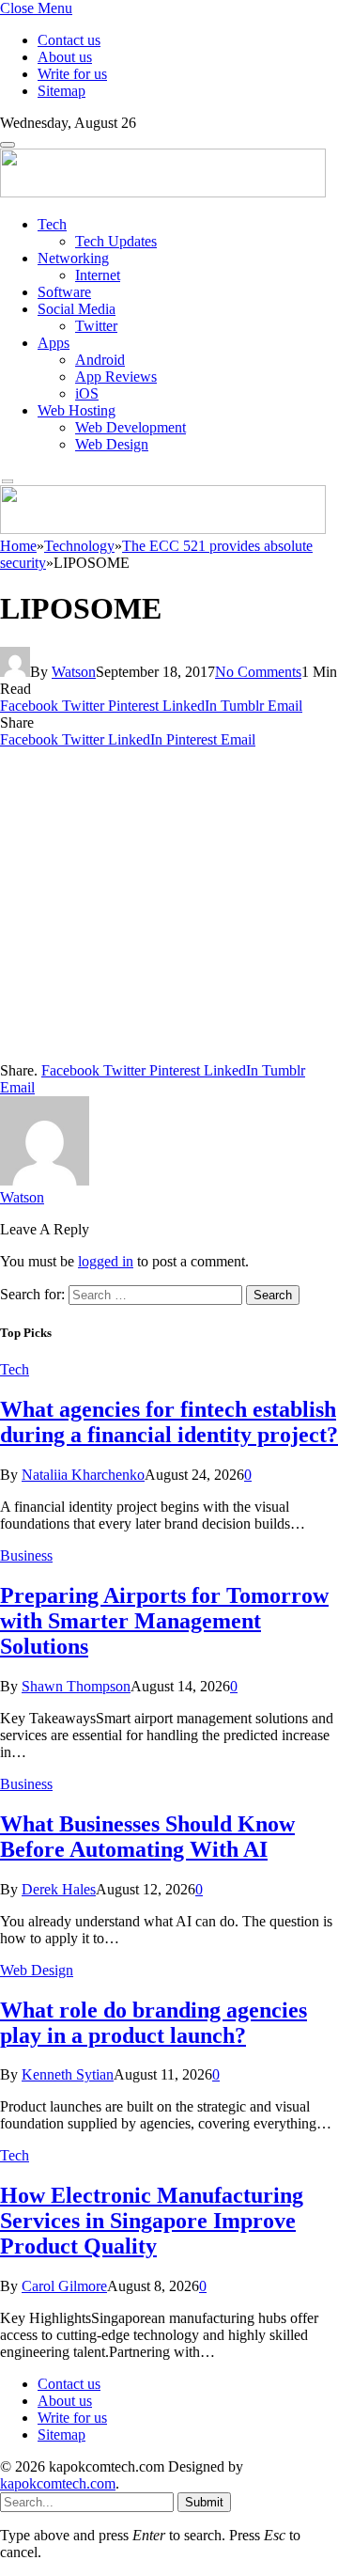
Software (64, 292)
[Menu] (8, 145)
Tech (52, 224)
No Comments (258, 672)
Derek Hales (59, 1889)
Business (26, 1555)
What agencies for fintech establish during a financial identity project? (169, 1422)
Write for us (72, 74)
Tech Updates (116, 241)
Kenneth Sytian (68, 2074)
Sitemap (61, 91)
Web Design (112, 444)
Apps (54, 343)
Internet (98, 275)
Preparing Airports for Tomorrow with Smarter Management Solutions (164, 1621)
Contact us (69, 40)
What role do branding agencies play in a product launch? (154, 2023)
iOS (87, 393)
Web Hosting (77, 410)
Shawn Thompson (76, 1686)
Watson (74, 672)
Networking (73, 258)
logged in (106, 1261)
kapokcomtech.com (58, 2483)
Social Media (77, 309)
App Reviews (116, 377)
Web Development (131, 427)
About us (65, 57)
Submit (204, 2502)
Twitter (96, 326)
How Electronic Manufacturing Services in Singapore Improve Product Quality (152, 2221)
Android (100, 360)
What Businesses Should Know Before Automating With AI (147, 1837)
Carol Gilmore (64, 2286)
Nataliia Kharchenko (83, 1475)
